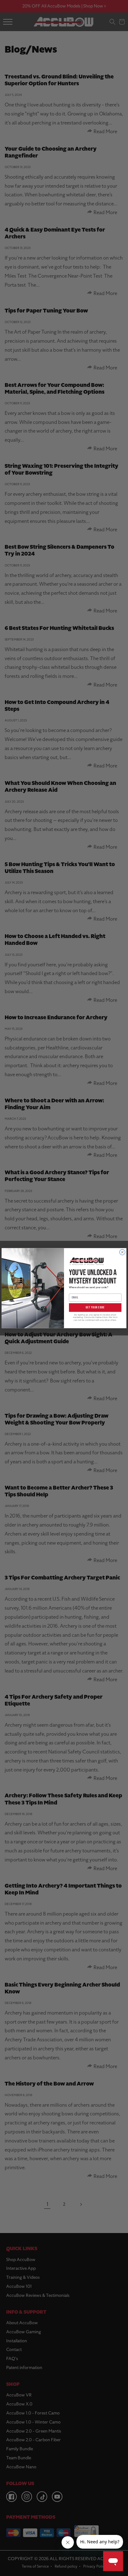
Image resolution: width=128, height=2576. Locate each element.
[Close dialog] (122, 1252)
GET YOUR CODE (95, 1307)
